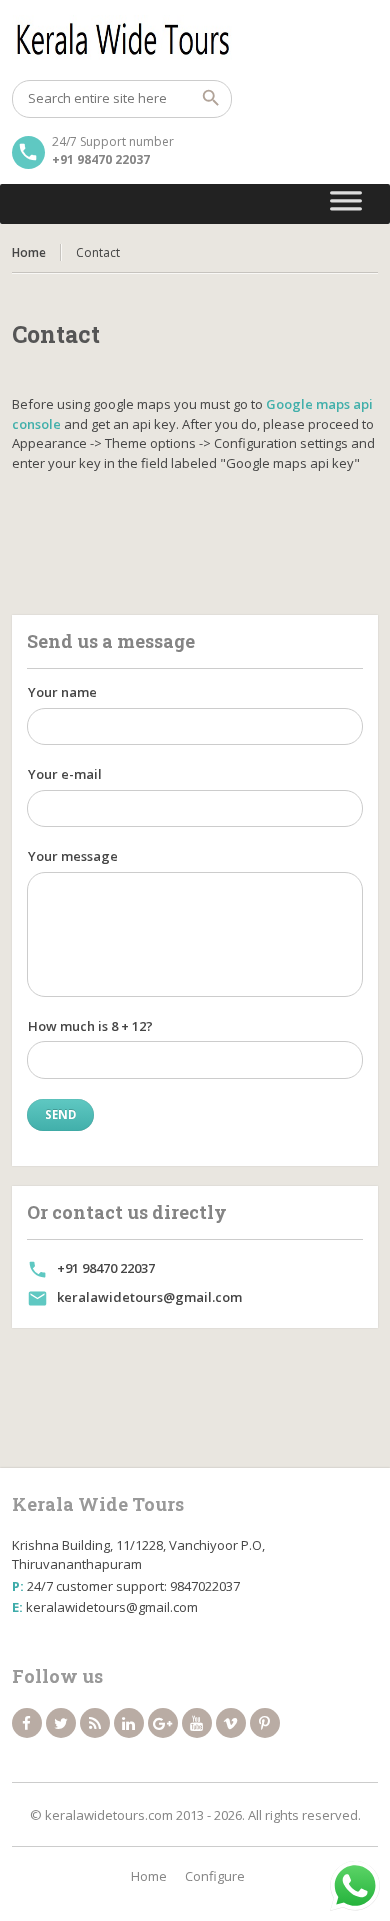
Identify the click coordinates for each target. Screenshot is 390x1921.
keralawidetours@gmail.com (149, 1297)
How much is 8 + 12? (90, 1026)
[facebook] (27, 1723)
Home (29, 252)
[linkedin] (129, 1723)
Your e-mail (65, 774)
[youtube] (197, 1723)
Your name (62, 692)
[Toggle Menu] (346, 204)
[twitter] (61, 1723)
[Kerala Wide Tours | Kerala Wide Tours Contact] (195, 40)
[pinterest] (265, 1723)
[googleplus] (163, 1723)
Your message (73, 856)
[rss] (95, 1723)
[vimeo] (231, 1723)
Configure (215, 1876)
